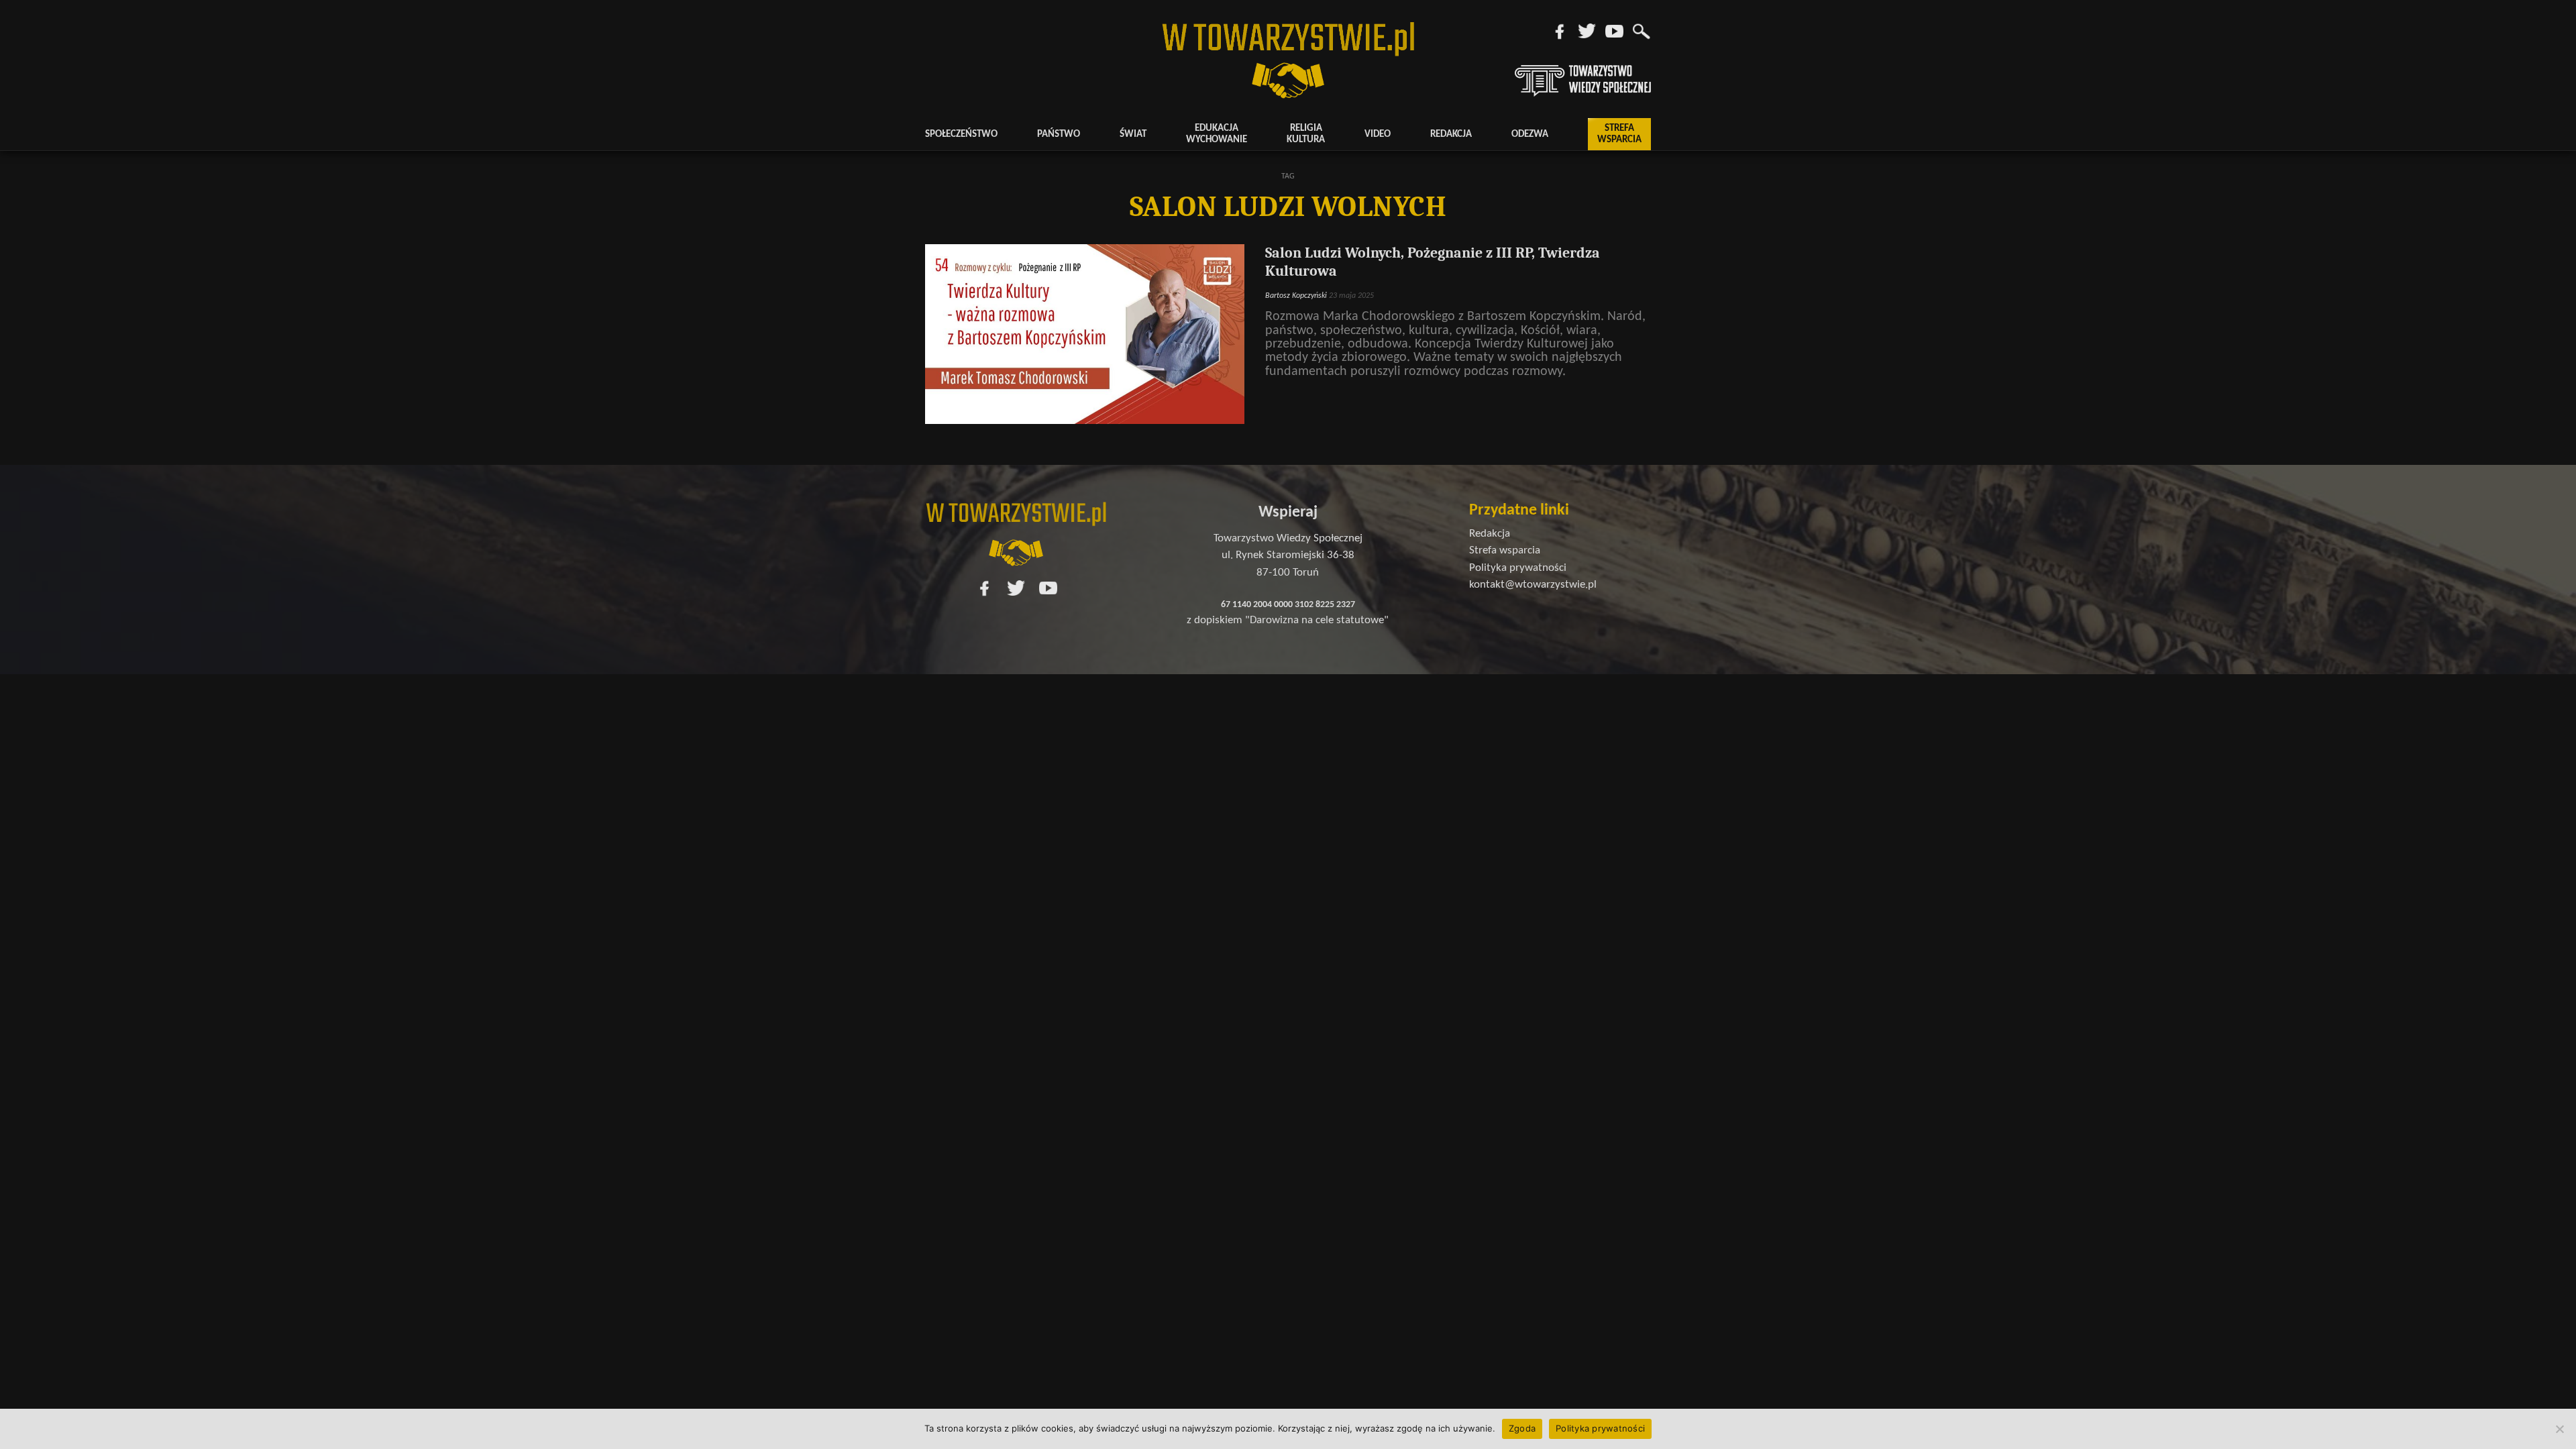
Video (1378, 135)
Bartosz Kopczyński (1296, 296)
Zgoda (1522, 1428)
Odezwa (1530, 135)
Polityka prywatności (1600, 1428)
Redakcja (1451, 135)
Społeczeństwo (961, 135)
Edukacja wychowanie (1217, 134)
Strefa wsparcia (1619, 134)
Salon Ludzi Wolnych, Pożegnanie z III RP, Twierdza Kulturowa (1433, 262)
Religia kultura (1306, 134)
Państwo (1059, 135)
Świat (1133, 135)
